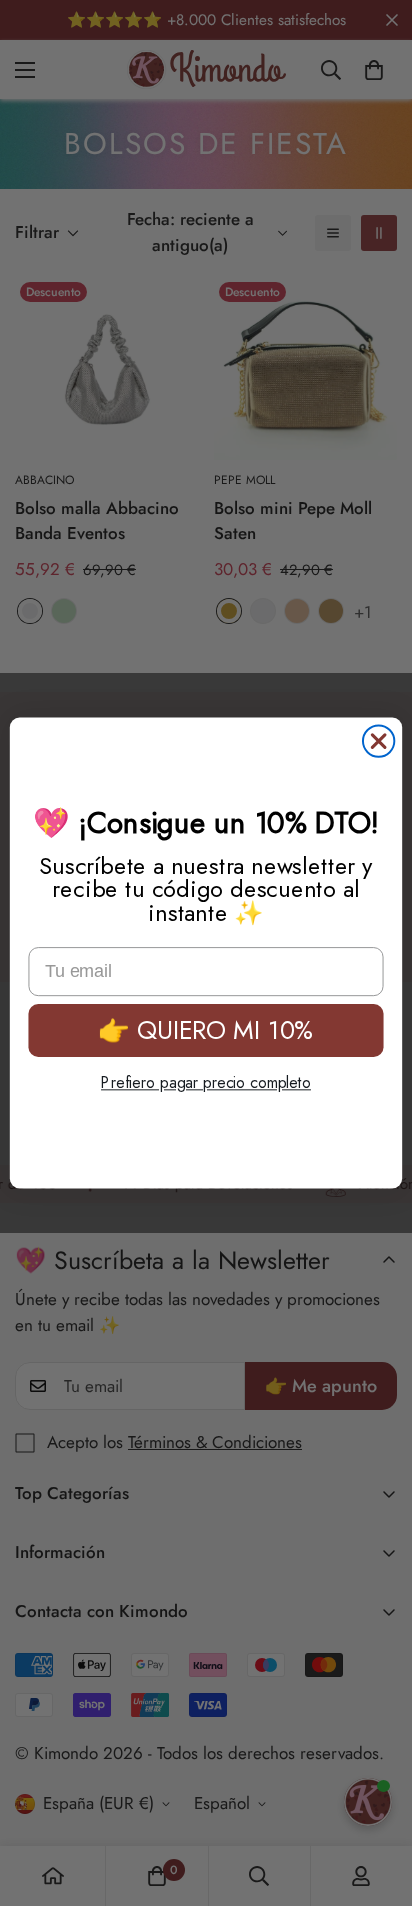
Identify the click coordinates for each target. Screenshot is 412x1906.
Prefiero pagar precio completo (206, 1082)
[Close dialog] (378, 740)
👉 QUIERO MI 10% (206, 1029)
